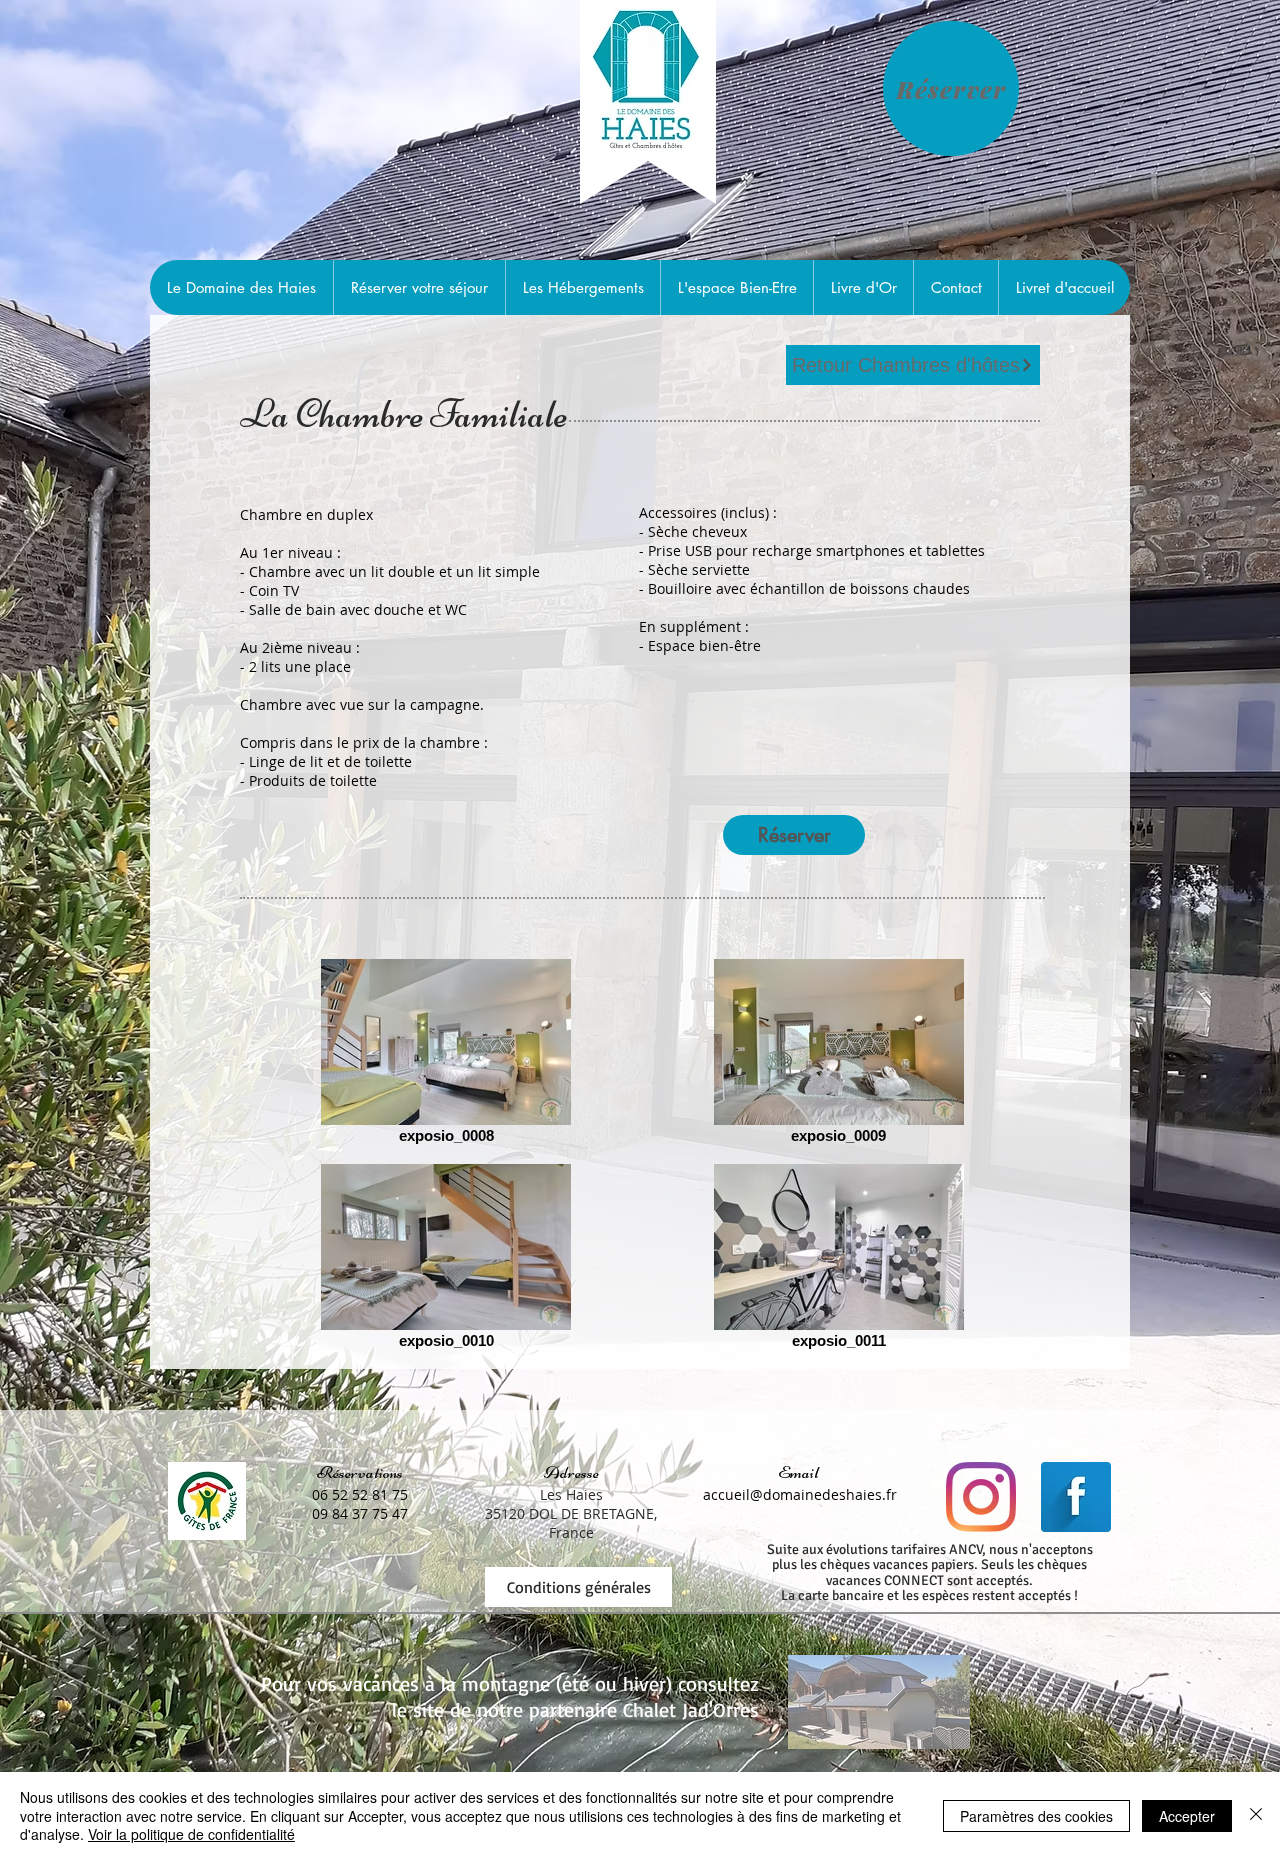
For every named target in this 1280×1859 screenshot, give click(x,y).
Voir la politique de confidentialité (191, 1834)
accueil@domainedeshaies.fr (800, 1494)
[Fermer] (1256, 1815)
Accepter (1187, 1816)
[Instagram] (981, 1497)
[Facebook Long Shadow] (1076, 1497)
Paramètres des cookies (1036, 1816)
